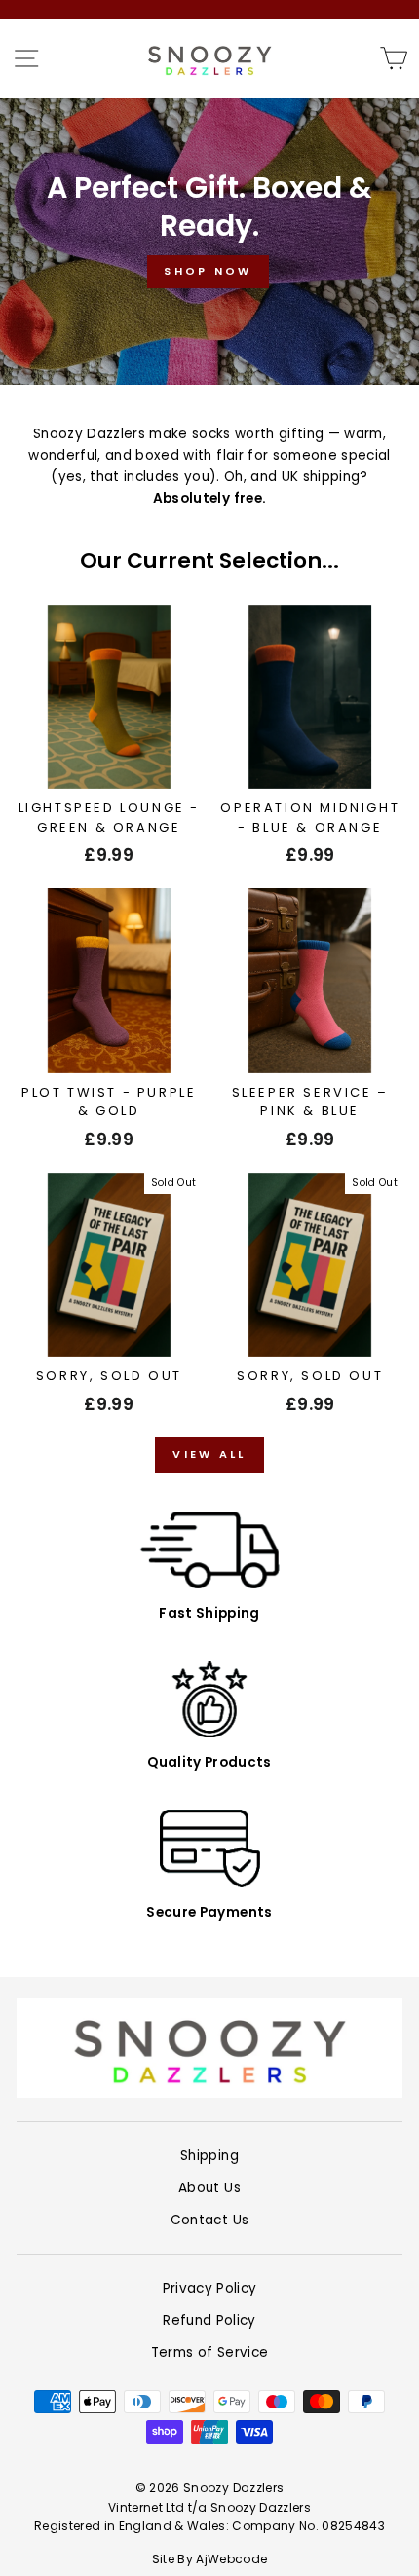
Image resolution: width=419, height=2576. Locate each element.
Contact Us (209, 2220)
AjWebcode (231, 2559)
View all (209, 1454)
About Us (209, 2188)
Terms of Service (209, 2352)
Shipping (209, 2156)
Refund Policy (209, 2320)
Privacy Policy (210, 2288)
